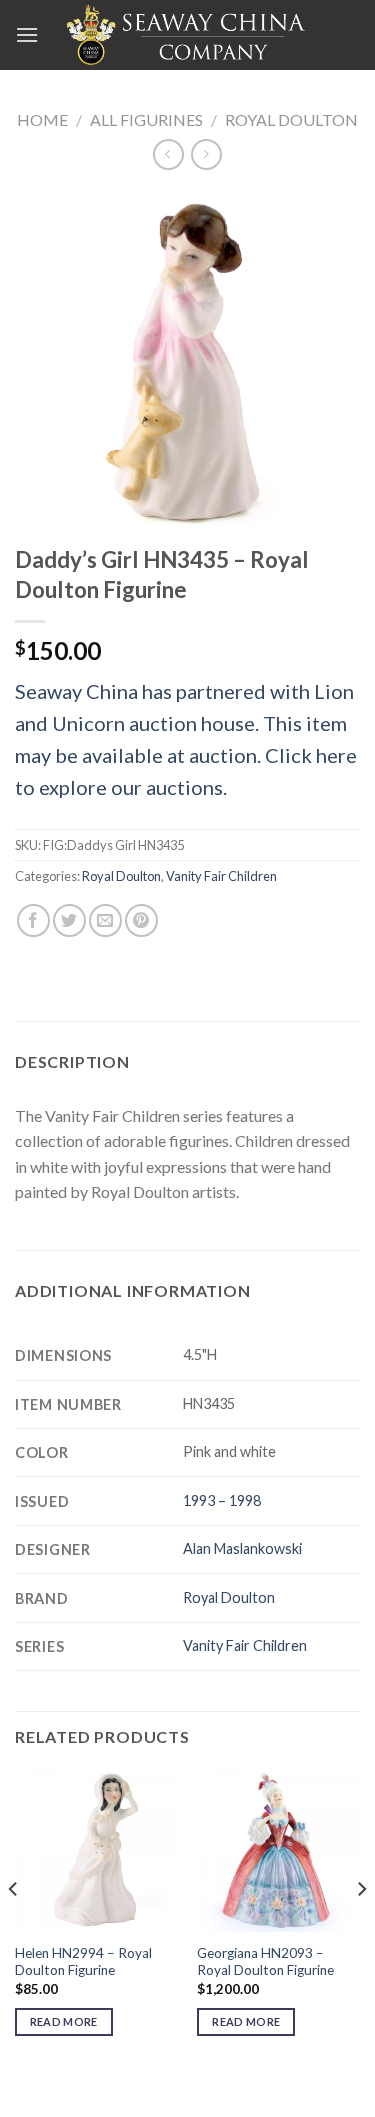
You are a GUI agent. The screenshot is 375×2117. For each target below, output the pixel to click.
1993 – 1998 (222, 1500)
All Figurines (146, 119)
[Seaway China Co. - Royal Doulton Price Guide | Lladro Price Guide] (188, 35)
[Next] (361, 1929)
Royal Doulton (291, 119)
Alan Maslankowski (242, 1548)
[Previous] (14, 1929)
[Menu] (27, 34)
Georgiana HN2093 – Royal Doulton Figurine (265, 1962)
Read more (64, 2021)
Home (42, 119)
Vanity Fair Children (221, 876)
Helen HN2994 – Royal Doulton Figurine (83, 1962)
